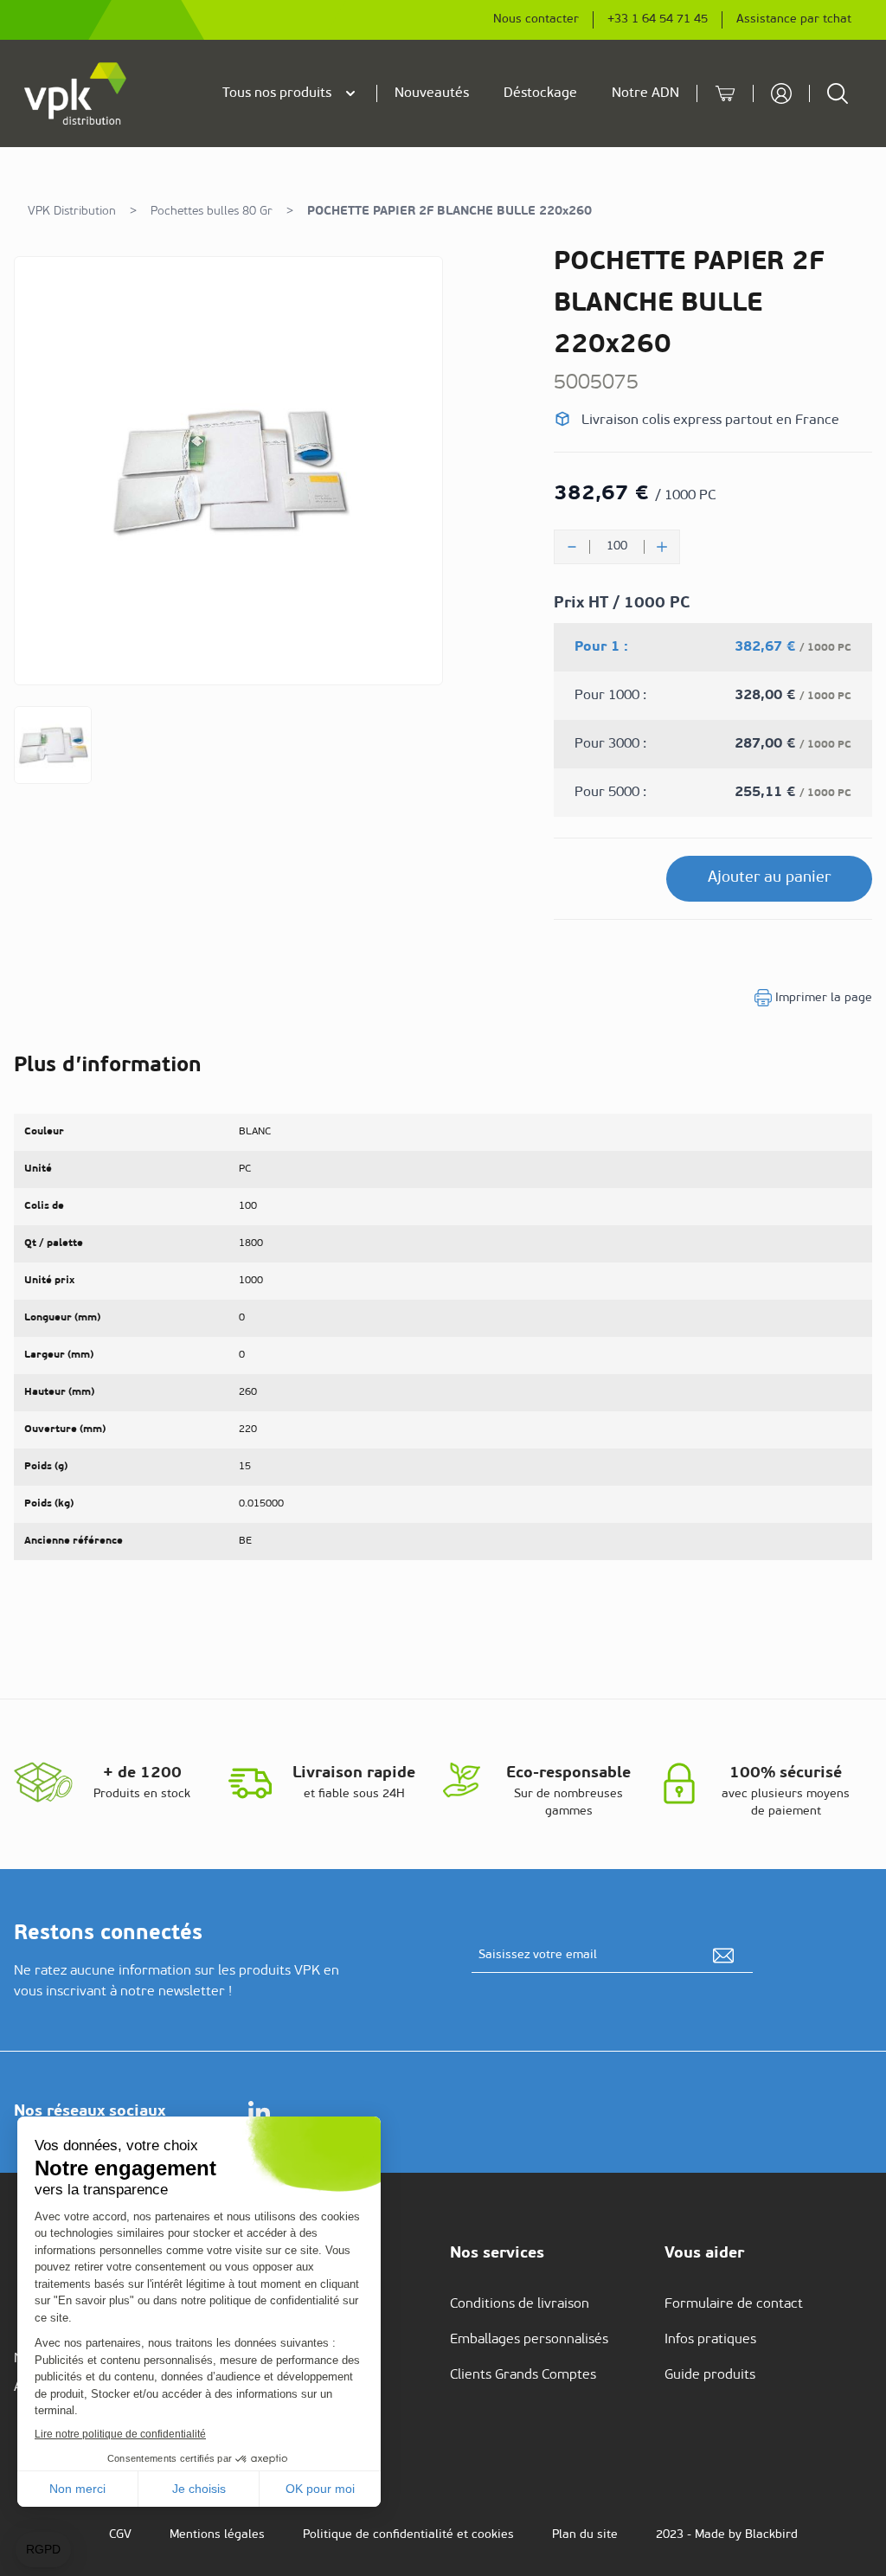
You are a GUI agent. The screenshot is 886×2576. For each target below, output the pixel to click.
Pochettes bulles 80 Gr (212, 212)
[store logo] (76, 93)
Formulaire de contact (734, 2304)
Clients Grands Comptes (523, 2375)
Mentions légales (217, 2535)
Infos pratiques (710, 2340)
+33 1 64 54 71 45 (658, 19)
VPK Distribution (72, 212)
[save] (723, 1956)
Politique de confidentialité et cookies (408, 2535)
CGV (120, 2535)
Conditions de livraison (520, 2304)
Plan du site (585, 2535)
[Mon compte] (781, 93)
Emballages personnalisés (529, 2340)
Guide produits (710, 2375)
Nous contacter (536, 19)
